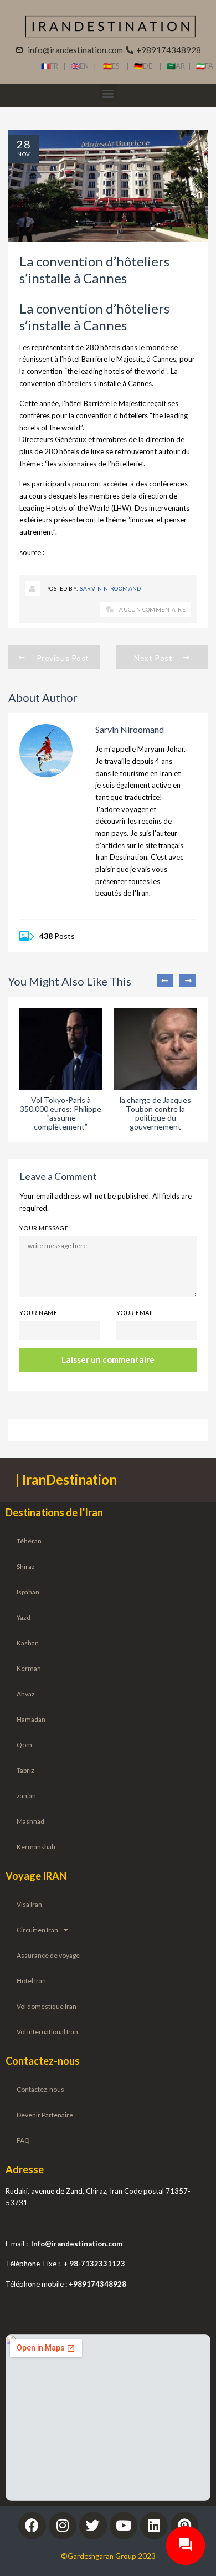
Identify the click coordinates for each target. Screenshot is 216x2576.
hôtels (111, 347)
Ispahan (28, 1592)
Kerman (29, 1668)
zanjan (26, 1796)
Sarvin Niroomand (110, 588)
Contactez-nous (40, 2089)
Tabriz (25, 1770)
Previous (165, 981)
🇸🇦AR (178, 66)
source (31, 552)
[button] (108, 93)
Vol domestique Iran (47, 2006)
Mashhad (30, 1821)
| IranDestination (66, 1479)
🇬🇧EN (82, 66)
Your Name (38, 1313)
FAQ (23, 2140)
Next (187, 981)
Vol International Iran (47, 2032)
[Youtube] (124, 2526)
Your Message (44, 1228)
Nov (24, 154)
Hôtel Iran (31, 1981)
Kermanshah (36, 1847)
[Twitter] (93, 2526)
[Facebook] (32, 2526)
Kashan (28, 1643)
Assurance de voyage (48, 1955)
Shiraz (26, 1566)
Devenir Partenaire (45, 2115)
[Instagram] (63, 2526)
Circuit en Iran (37, 1930)
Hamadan (31, 1719)
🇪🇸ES (115, 66)
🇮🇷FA (205, 66)
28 (24, 144)
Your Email (135, 1313)
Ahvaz (26, 1694)
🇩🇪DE (146, 66)
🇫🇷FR (50, 66)
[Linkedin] (154, 2526)
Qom (24, 1745)
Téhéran (29, 1541)
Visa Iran (29, 1904)
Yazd (24, 1617)
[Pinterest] (184, 2526)
